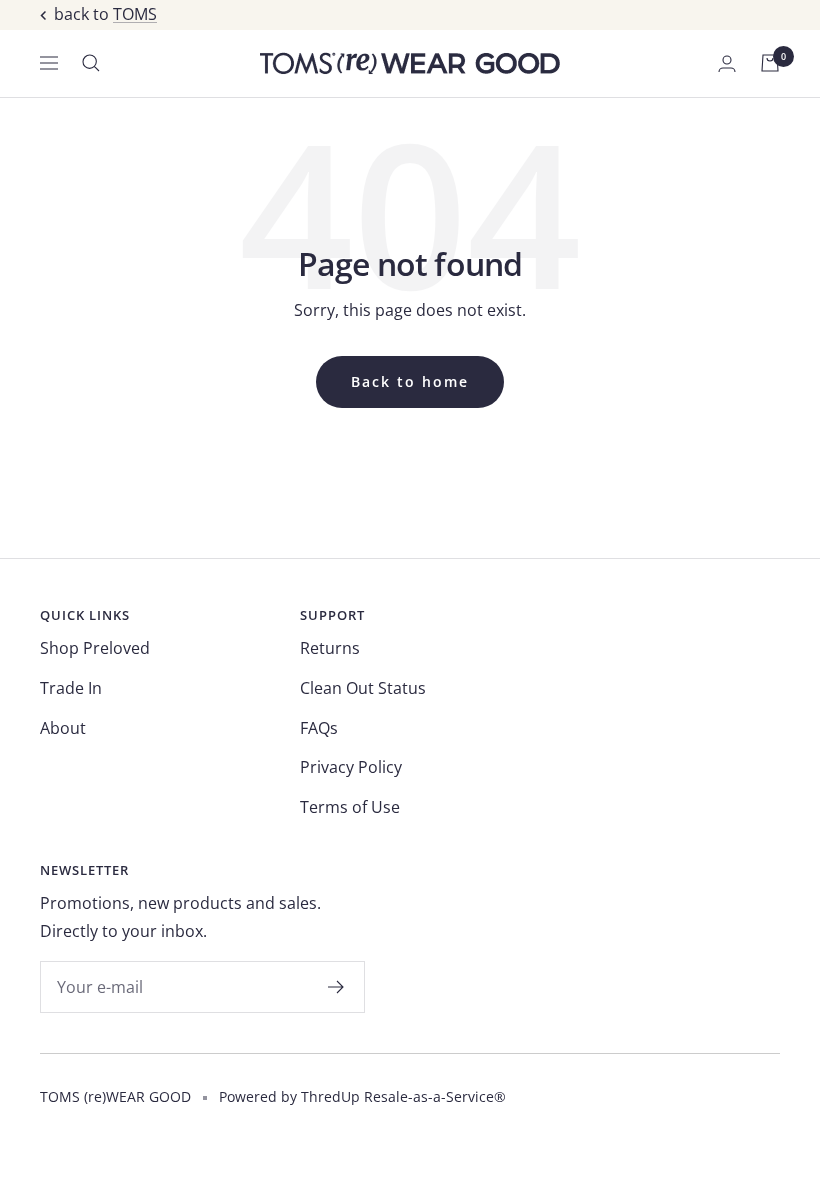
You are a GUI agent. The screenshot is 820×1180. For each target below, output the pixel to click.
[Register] (336, 987)
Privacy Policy (351, 767)
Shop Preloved (95, 648)
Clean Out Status (363, 688)
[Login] (727, 63)
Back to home (410, 381)
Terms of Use (350, 807)
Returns (330, 648)
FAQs (319, 728)
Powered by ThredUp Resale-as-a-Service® (362, 1096)
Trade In (71, 688)
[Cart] (770, 63)
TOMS (135, 14)
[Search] (91, 63)
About (63, 728)
